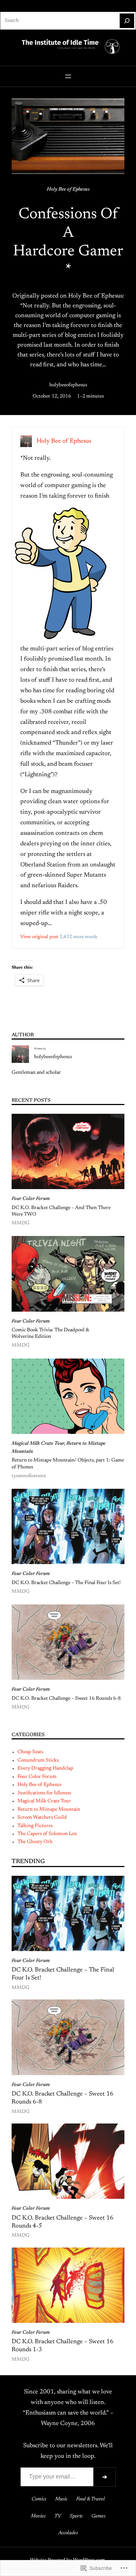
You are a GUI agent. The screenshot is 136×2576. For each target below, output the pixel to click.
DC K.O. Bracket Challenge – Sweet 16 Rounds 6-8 (66, 1699)
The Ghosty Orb (35, 1842)
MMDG (20, 1223)
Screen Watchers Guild (42, 1818)
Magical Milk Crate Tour (38, 1444)
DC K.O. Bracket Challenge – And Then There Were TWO (61, 1211)
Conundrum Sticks (38, 1760)
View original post (39, 937)
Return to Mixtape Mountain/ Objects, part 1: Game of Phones (68, 1464)
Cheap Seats (30, 1752)
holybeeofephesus (68, 385)
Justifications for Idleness (44, 1793)
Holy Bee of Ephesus (68, 190)
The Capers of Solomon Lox (47, 1834)
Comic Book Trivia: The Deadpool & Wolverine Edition (50, 1333)
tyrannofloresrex (29, 1476)
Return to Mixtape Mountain (49, 1810)
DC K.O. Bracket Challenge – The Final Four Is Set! (66, 1583)
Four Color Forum (31, 1199)
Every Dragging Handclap (45, 1768)
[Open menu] (68, 76)
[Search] (127, 21)
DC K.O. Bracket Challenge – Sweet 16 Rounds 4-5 (63, 2222)
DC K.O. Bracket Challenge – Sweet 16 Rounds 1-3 (63, 2346)
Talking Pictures (35, 1826)
